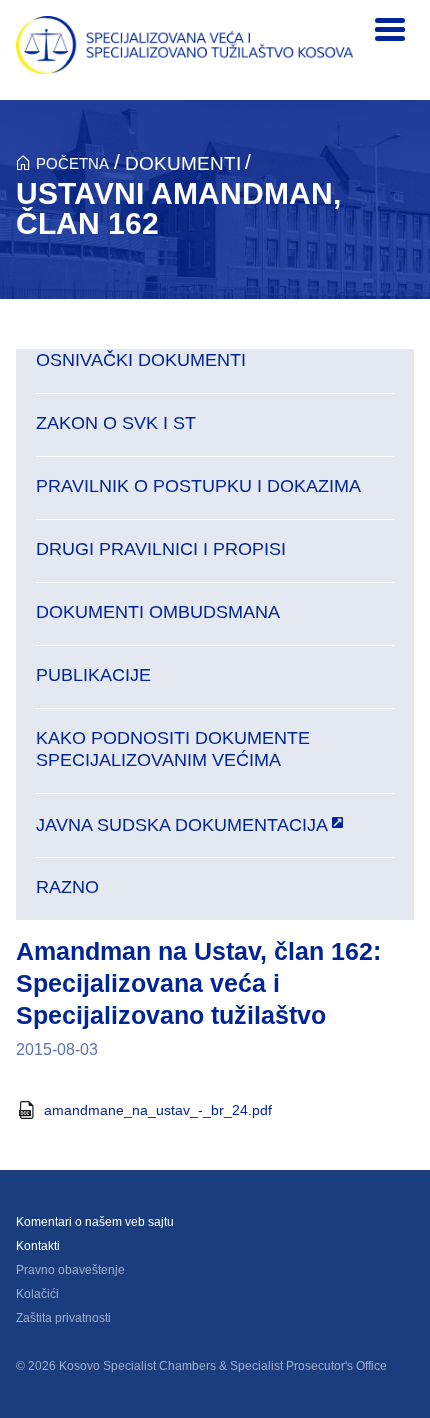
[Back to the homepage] (185, 45)
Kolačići (37, 1294)
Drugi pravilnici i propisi (161, 549)
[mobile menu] (390, 30)
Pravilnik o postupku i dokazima (198, 486)
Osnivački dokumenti (141, 360)
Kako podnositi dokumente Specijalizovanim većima (173, 749)
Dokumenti (183, 163)
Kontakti (38, 1246)
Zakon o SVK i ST (116, 423)
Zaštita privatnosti (63, 1318)
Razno (67, 887)
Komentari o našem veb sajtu (95, 1222)
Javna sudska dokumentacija (182, 824)
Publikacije (93, 675)
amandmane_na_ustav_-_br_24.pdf (158, 1110)
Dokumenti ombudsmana (158, 612)
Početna (72, 163)
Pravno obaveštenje (70, 1270)
